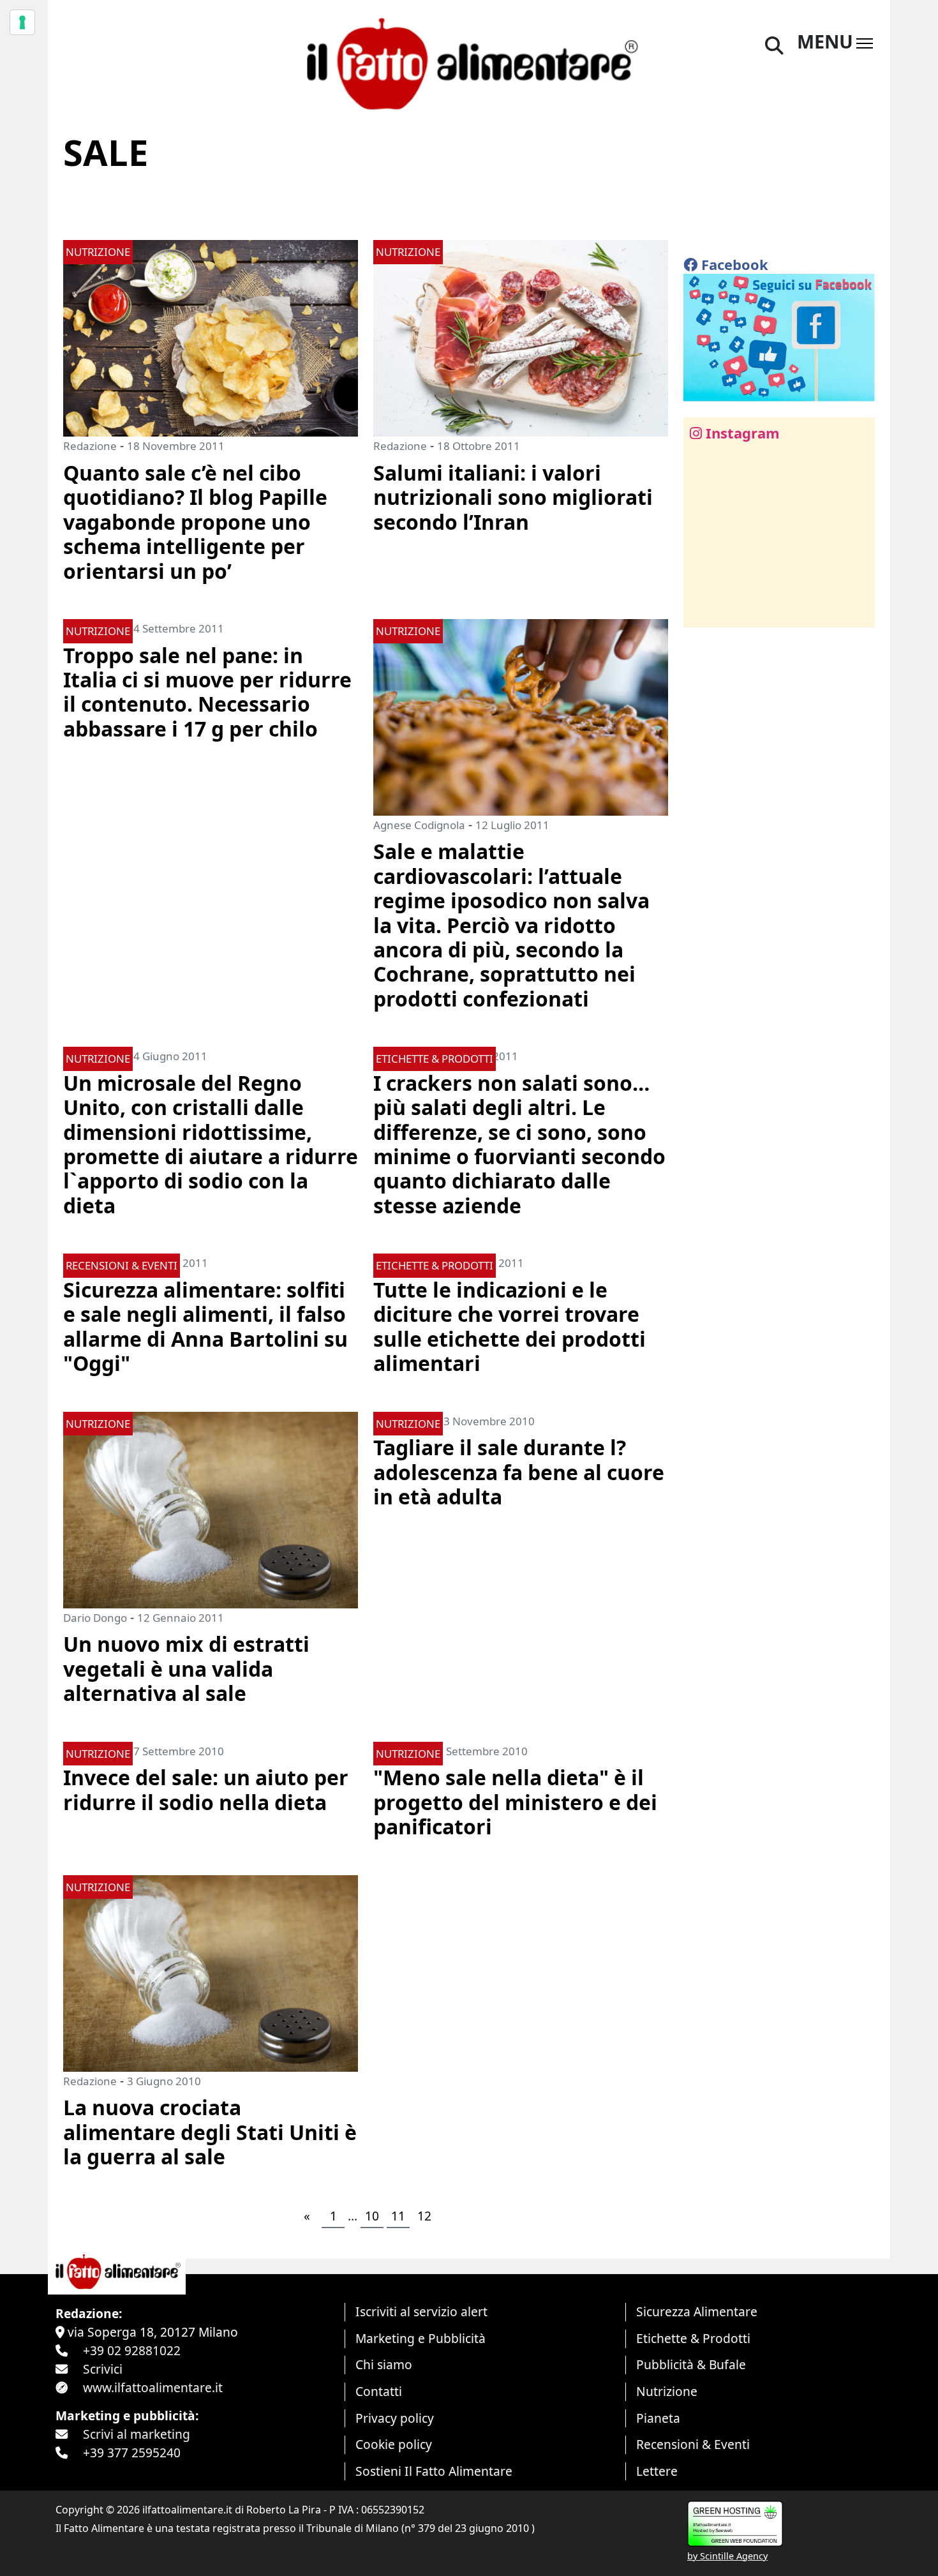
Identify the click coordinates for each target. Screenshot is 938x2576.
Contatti (379, 2391)
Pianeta (658, 2418)
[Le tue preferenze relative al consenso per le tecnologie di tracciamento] (22, 22)
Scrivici (103, 2369)
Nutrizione (667, 2391)
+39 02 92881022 (132, 2350)
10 (372, 2216)
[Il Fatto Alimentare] (469, 62)
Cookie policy (394, 2444)
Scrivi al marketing (137, 2434)
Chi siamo (384, 2364)
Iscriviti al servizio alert (421, 2311)
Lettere (657, 2471)
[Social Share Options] (702, 610)
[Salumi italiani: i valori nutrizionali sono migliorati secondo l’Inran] (521, 337)
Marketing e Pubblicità (421, 2338)
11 (398, 2216)
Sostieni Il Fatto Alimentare (434, 2471)
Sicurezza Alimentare (697, 2311)
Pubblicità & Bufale (691, 2364)
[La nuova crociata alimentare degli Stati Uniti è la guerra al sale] (211, 1972)
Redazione (90, 446)
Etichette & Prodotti (693, 2338)
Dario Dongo (95, 1618)
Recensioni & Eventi (693, 2444)
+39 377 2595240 (132, 2452)
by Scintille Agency (727, 2556)
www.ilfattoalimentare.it (153, 2387)
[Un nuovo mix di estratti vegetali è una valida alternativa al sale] (211, 1509)
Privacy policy (395, 2418)
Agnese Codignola (419, 825)
